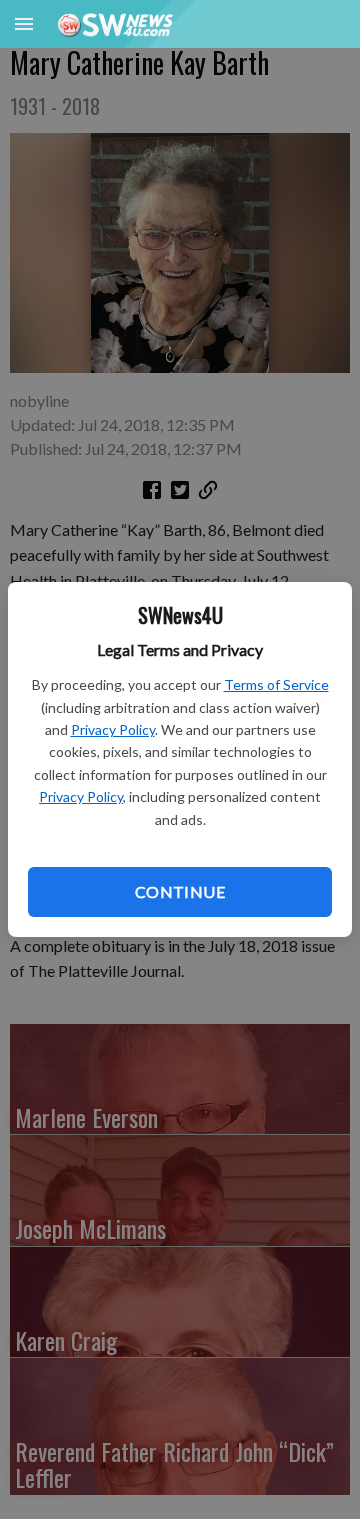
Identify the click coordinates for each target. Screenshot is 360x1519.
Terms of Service (276, 684)
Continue (180, 891)
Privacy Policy (113, 729)
